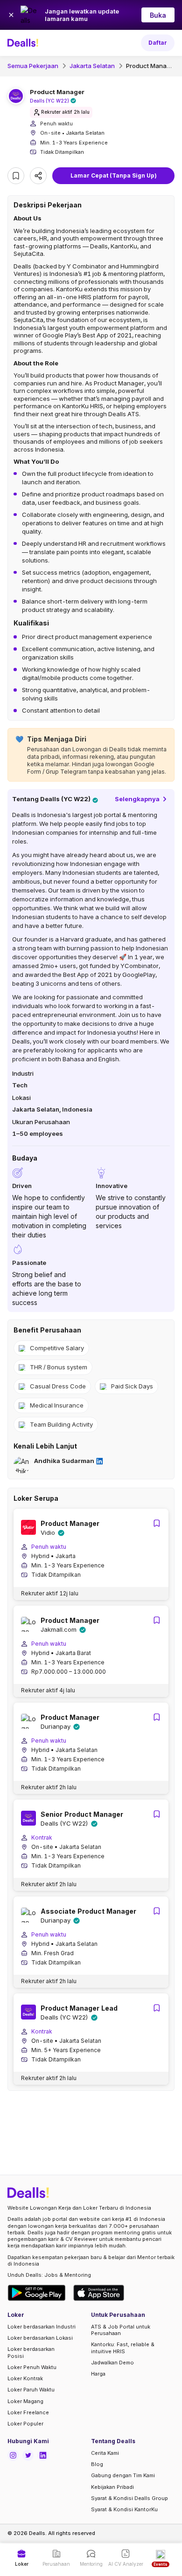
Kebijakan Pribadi (112, 2487)
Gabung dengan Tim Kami (123, 2475)
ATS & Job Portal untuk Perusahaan (121, 2330)
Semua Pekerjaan (33, 66)
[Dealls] (24, 43)
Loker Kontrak (25, 2378)
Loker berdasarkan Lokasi (40, 2338)
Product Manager (151, 66)
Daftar (158, 43)
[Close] (11, 15)
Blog (97, 2464)
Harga (98, 2374)
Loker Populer (25, 2424)
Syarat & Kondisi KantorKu (124, 2509)
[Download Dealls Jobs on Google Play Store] (37, 2293)
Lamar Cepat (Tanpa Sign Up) (114, 175)
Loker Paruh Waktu (31, 2390)
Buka (158, 15)
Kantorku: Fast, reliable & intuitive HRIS (123, 2348)
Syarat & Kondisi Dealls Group (129, 2498)
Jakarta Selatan (92, 66)
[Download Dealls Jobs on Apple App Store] (99, 2293)
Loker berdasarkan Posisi (31, 2352)
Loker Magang (25, 2401)
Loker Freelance (28, 2412)
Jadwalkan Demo (112, 2363)
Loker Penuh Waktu (32, 2367)
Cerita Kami (105, 2453)
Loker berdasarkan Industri (42, 2327)
